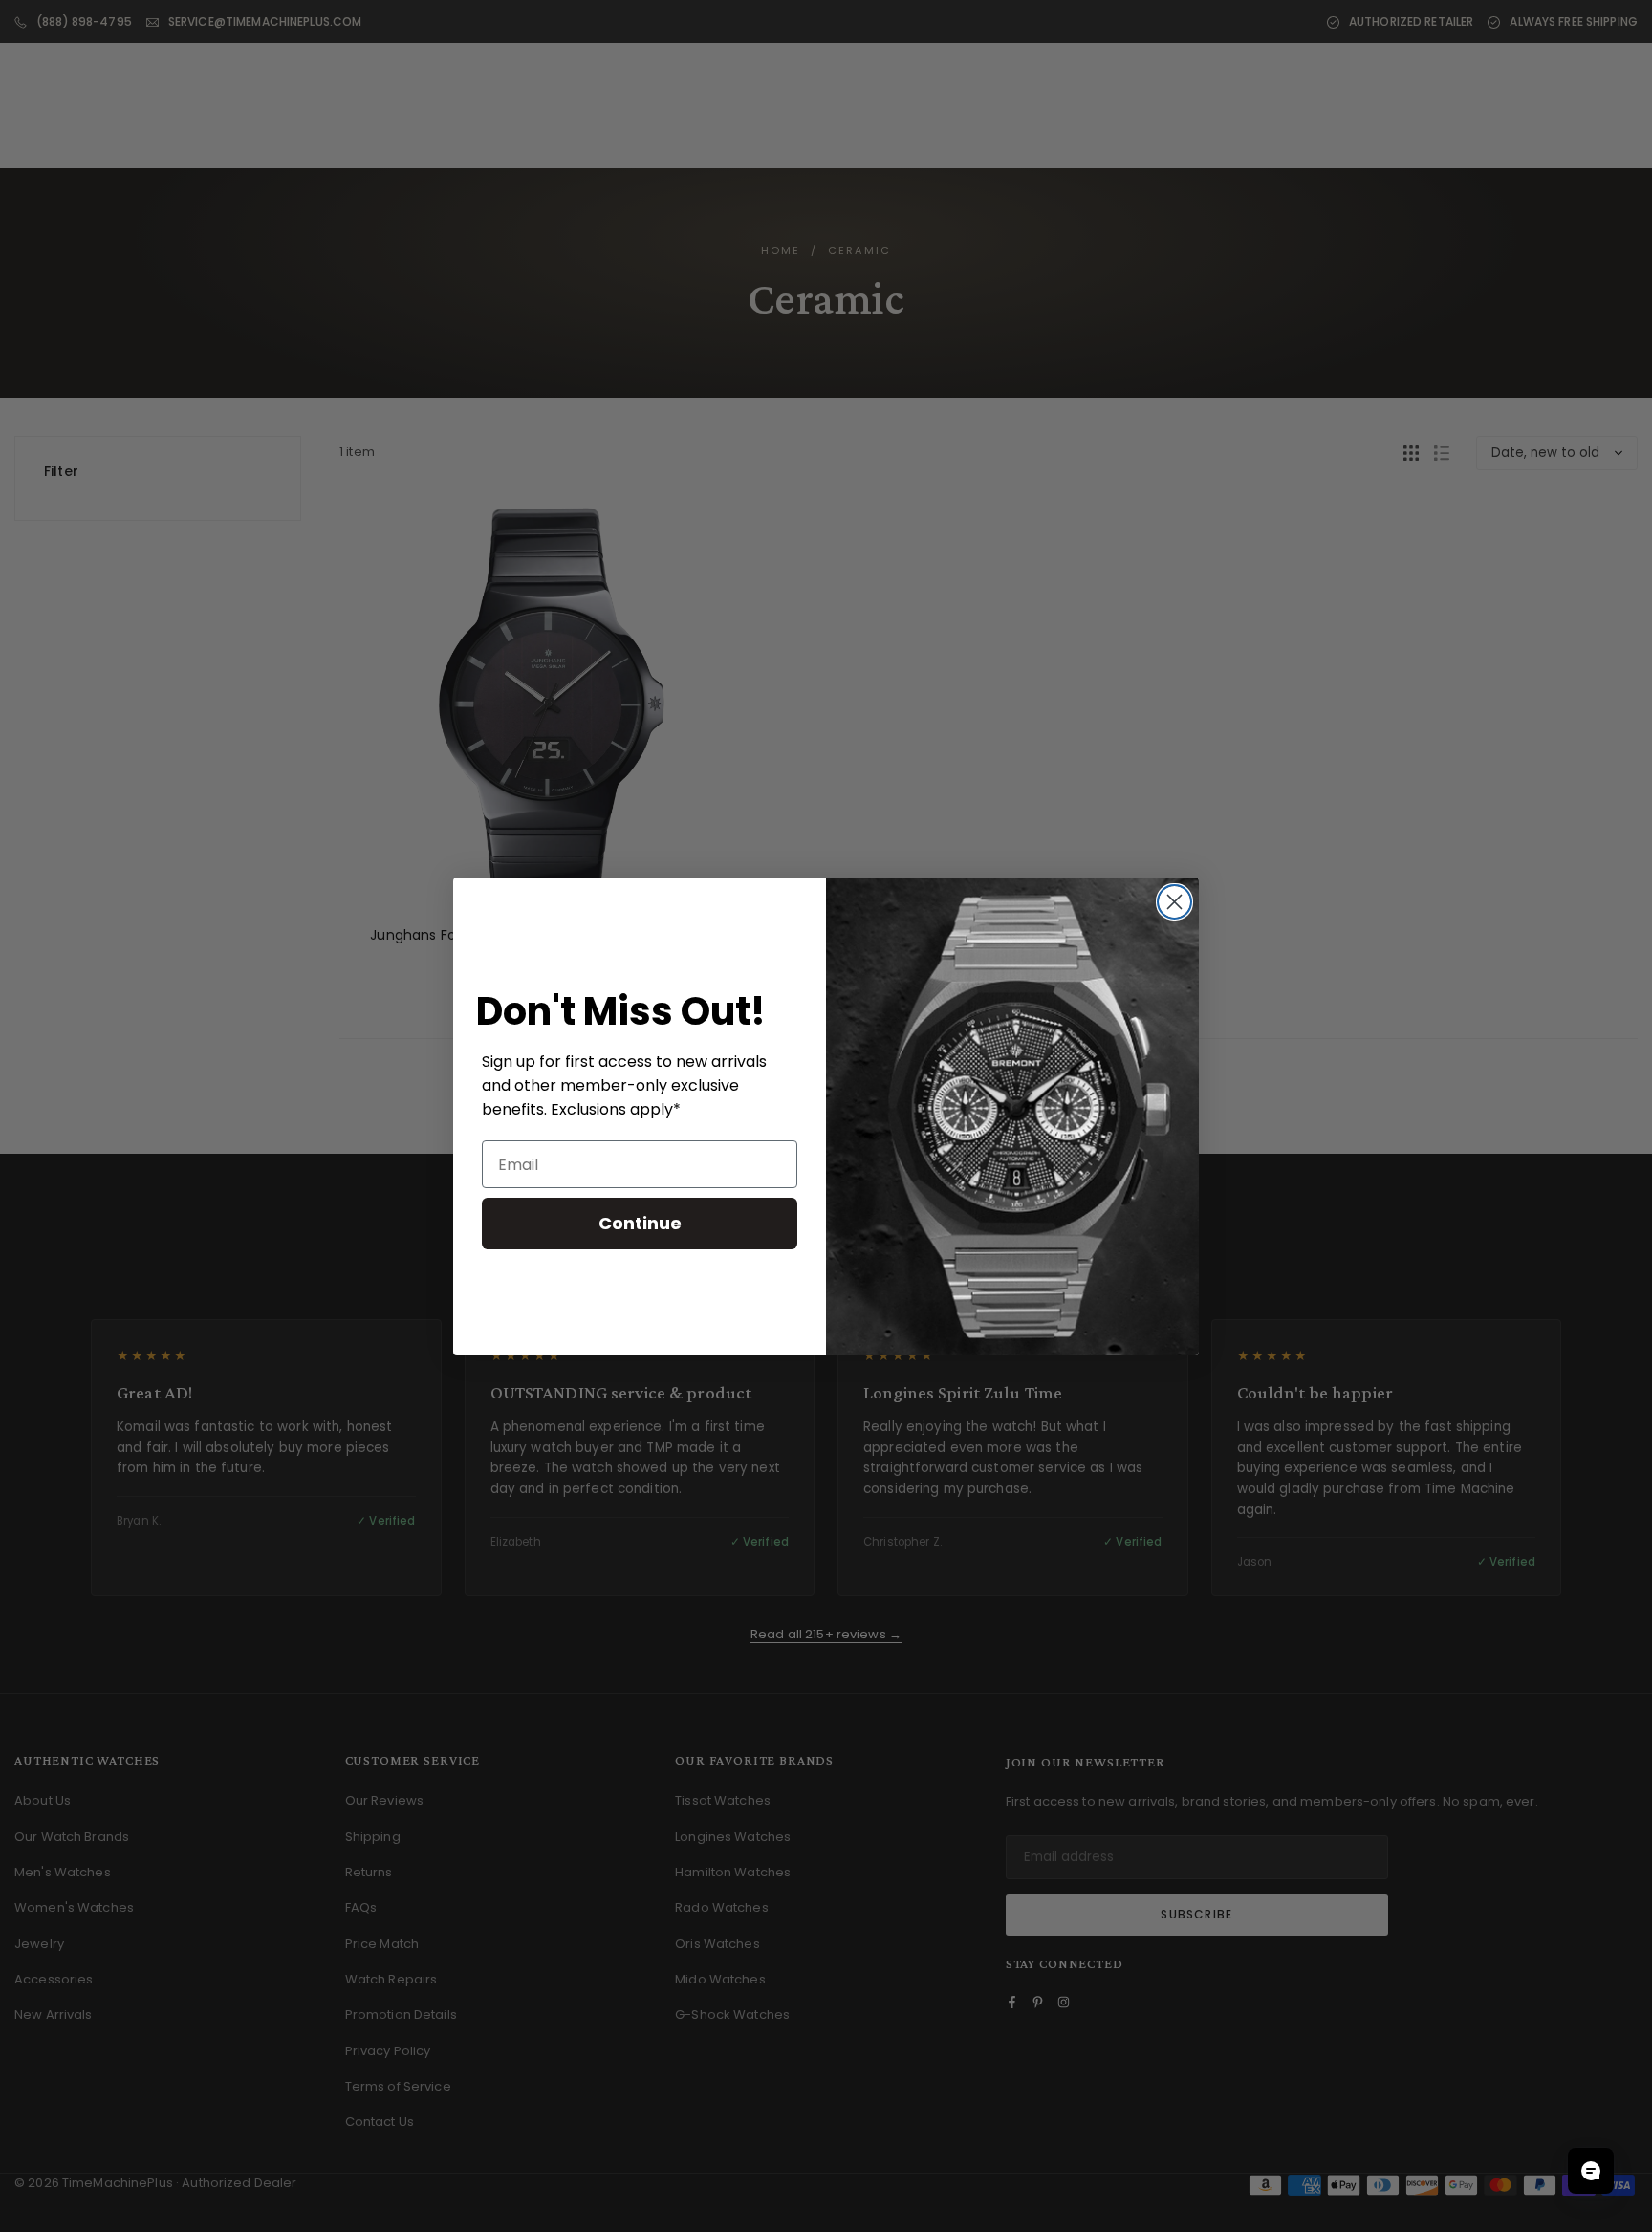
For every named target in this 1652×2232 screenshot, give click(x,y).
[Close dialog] (1174, 902)
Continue (640, 1223)
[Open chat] (1591, 2171)
